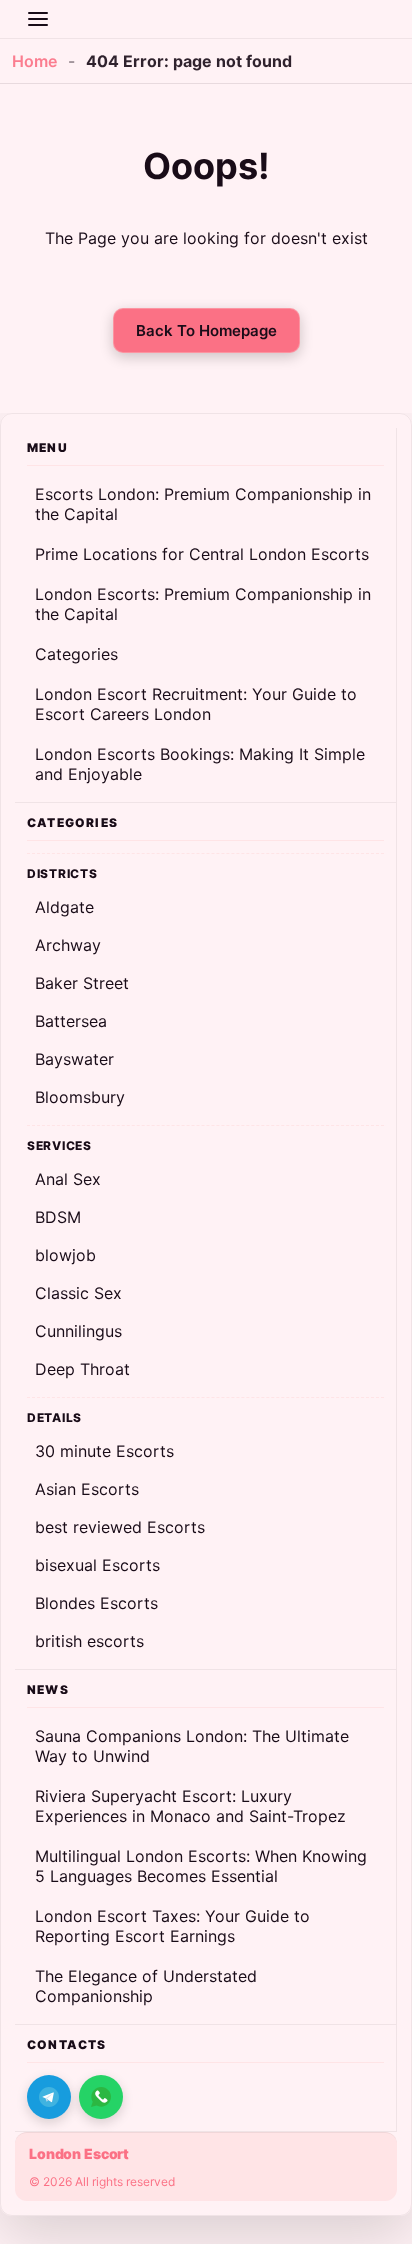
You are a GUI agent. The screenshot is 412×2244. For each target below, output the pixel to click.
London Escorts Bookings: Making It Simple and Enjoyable (200, 764)
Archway (68, 945)
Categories (76, 654)
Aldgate (64, 907)
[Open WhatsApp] (101, 2097)
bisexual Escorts (97, 1565)
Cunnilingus (78, 1331)
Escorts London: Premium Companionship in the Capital (203, 504)
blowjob (65, 1255)
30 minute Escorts (104, 1451)
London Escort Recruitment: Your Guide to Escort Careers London (196, 704)
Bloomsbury (80, 1097)
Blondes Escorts (96, 1603)
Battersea (71, 1021)
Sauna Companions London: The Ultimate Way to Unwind (192, 1746)
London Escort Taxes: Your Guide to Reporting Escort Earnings (172, 1926)
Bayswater (74, 1059)
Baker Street (82, 983)
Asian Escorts (87, 1489)
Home (34, 61)
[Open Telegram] (49, 2097)
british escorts (89, 1641)
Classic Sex (78, 1293)
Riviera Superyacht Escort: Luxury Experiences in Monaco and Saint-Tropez (190, 1806)
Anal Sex (68, 1179)
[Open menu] (38, 19)
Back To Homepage (206, 330)
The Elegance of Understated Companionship (146, 1986)
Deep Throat (82, 1369)
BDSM (58, 1217)
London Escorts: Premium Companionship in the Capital (203, 604)
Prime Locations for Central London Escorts (202, 554)
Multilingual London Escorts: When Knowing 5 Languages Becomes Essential (201, 1866)
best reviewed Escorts (120, 1527)
